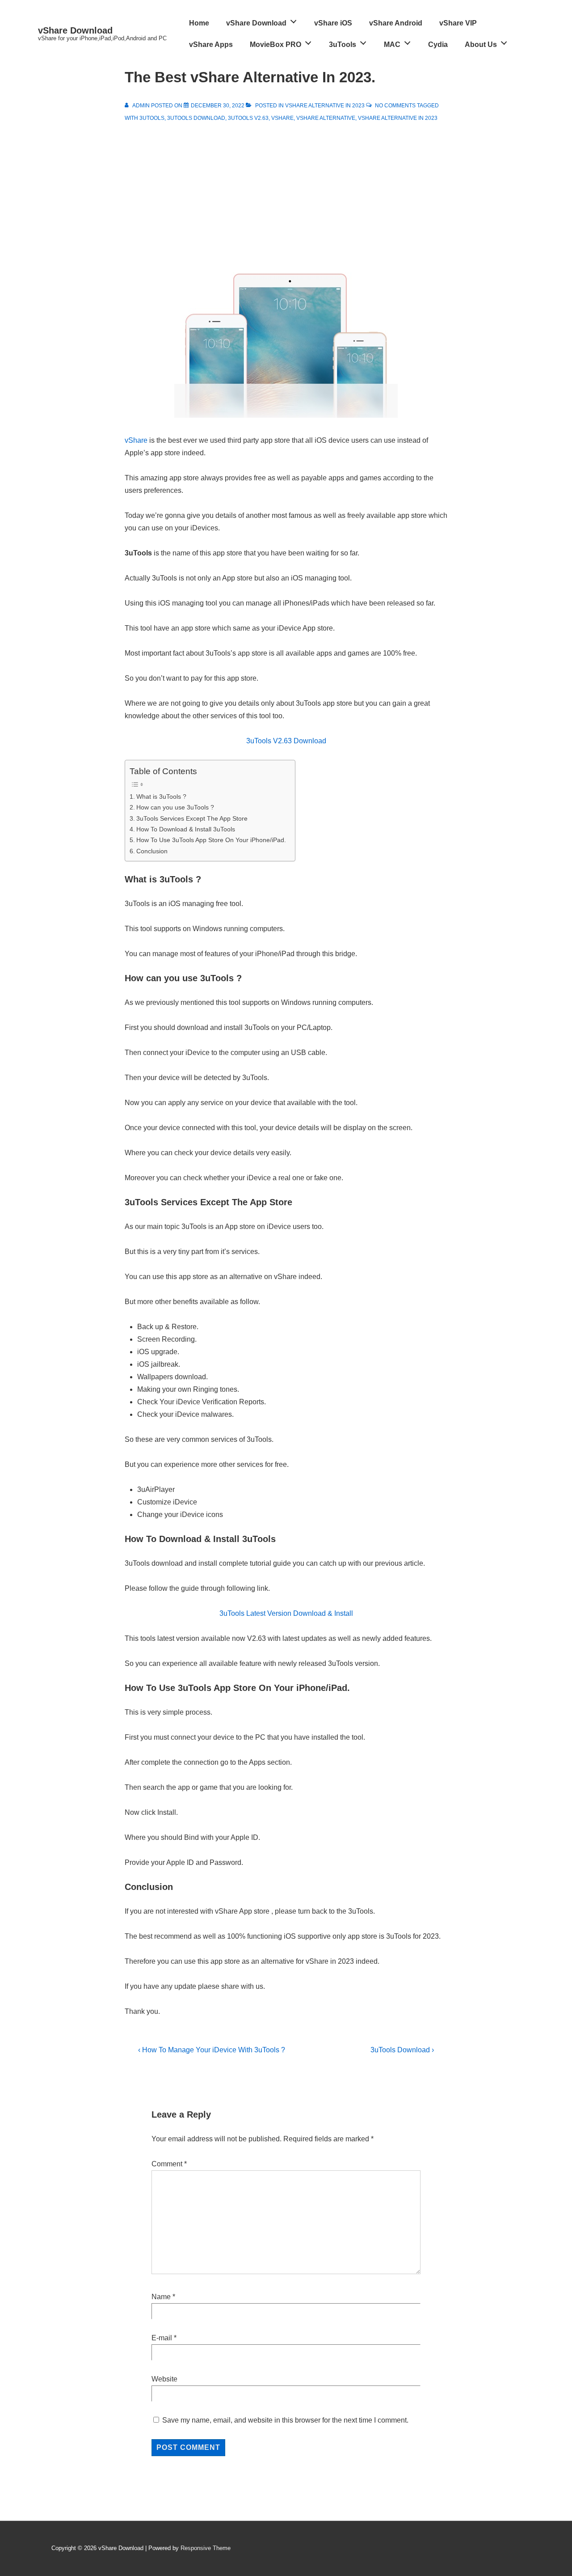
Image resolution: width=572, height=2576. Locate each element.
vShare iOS (333, 23)
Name (161, 2297)
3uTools (343, 44)
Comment (169, 2164)
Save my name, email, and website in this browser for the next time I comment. (285, 2420)
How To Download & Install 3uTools (186, 829)
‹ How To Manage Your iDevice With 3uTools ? (212, 2050)
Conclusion (152, 851)
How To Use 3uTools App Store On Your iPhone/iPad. (211, 840)
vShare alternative (326, 118)
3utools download (196, 118)
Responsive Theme (206, 2548)
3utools (152, 118)
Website (164, 2379)
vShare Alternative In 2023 (325, 106)
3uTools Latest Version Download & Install (286, 1613)
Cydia (438, 44)
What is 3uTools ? (161, 797)
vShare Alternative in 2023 (398, 118)
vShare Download (75, 30)
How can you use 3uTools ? (175, 807)
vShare (282, 118)
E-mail (162, 2338)
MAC (392, 44)
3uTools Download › (402, 2050)
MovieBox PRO (275, 44)
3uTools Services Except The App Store (192, 818)
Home (199, 23)
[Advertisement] (286, 191)
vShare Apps (211, 44)
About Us (481, 44)
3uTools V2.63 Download (286, 741)
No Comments (395, 106)
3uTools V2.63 (248, 118)
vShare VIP (458, 23)
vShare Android (396, 23)
